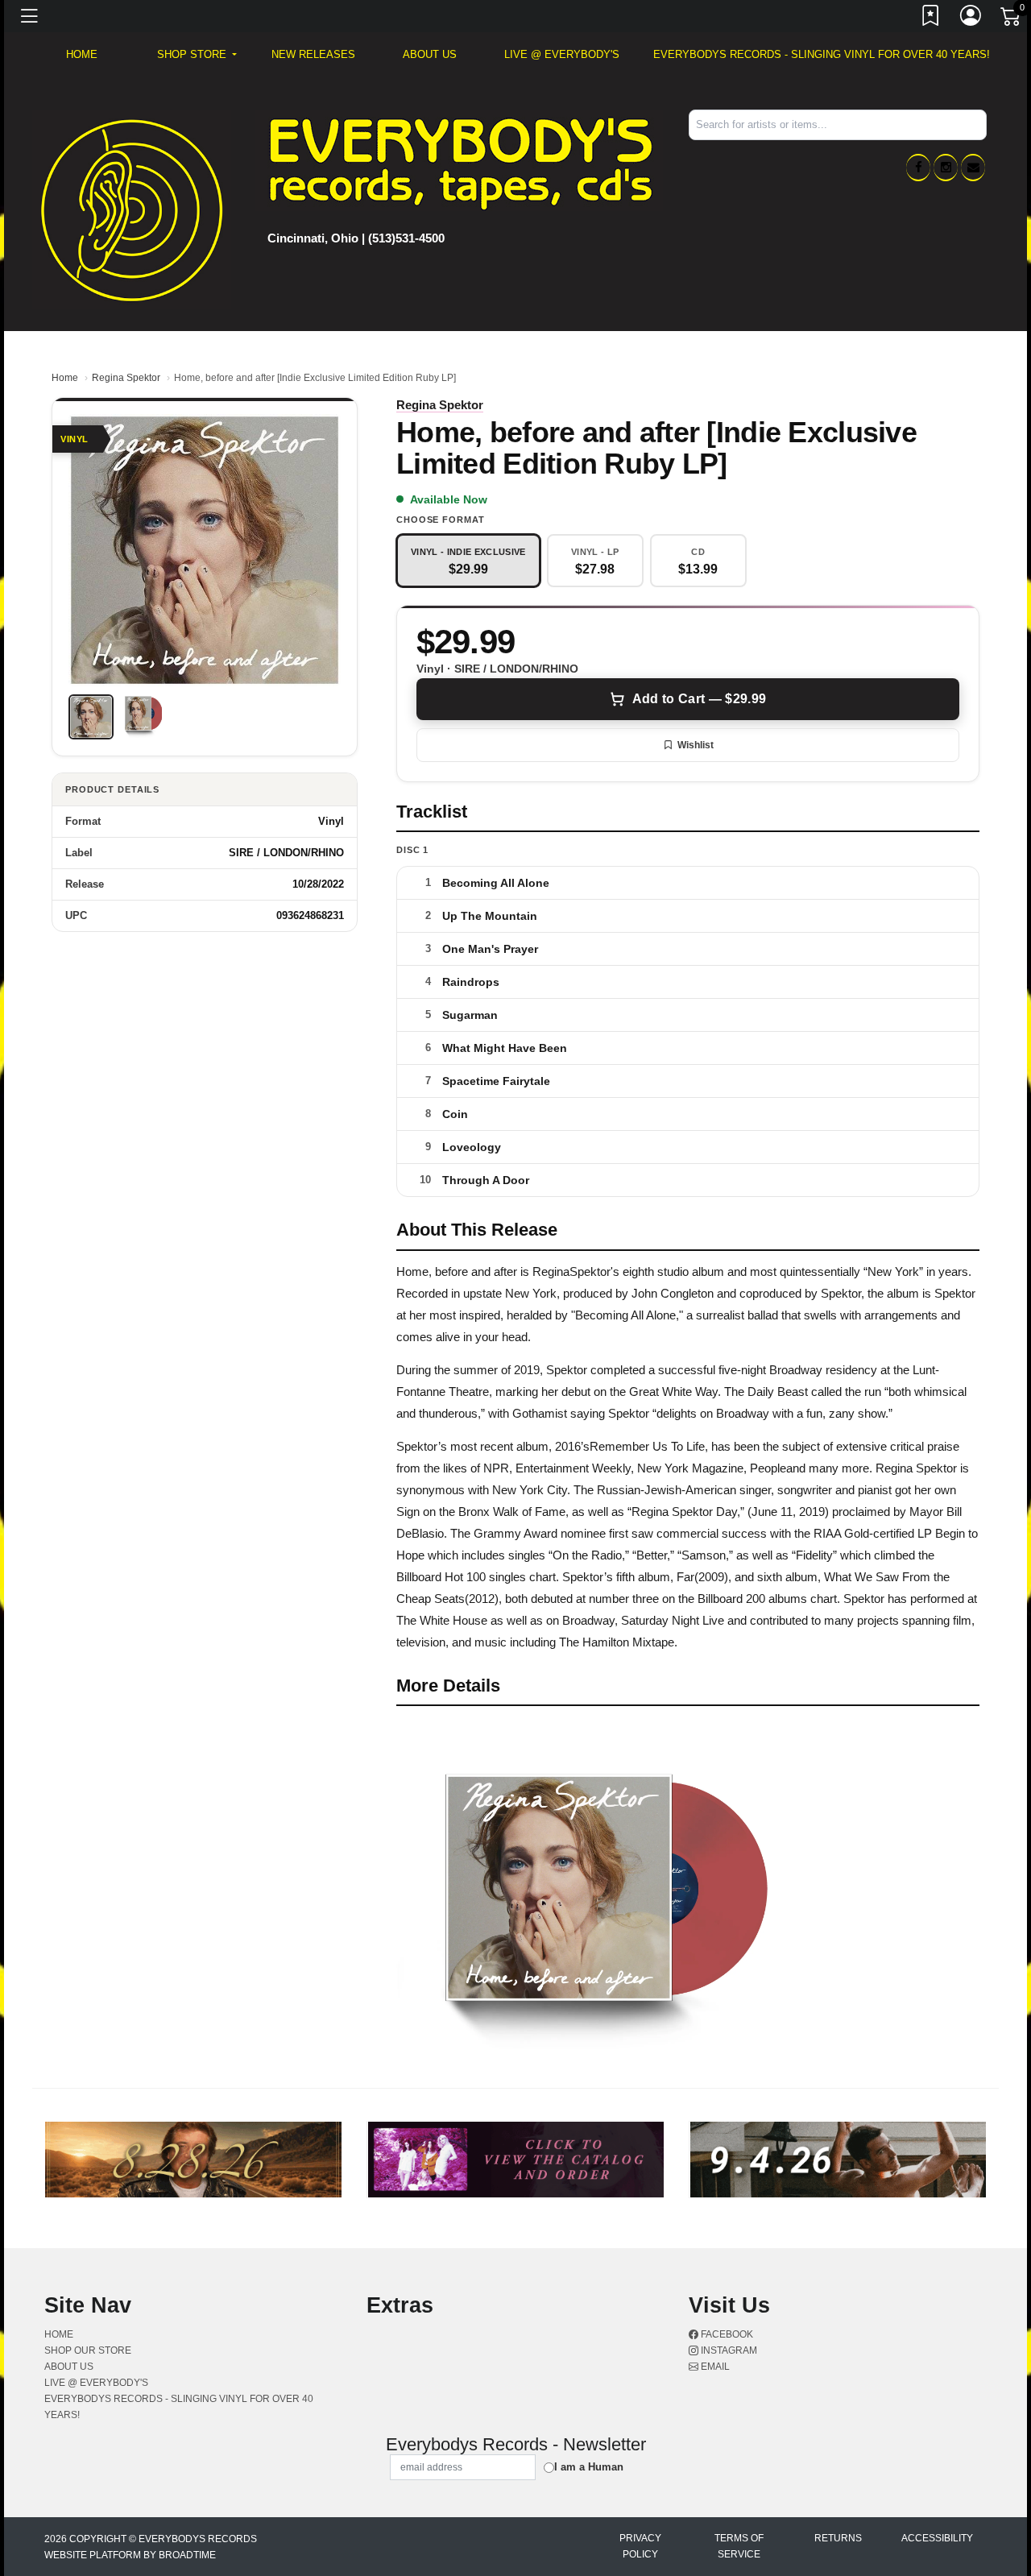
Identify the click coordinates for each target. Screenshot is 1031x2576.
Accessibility (937, 2538)
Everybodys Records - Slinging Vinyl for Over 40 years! (822, 54)
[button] (197, 55)
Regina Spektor (126, 378)
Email (714, 2367)
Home (65, 378)
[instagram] (946, 168)
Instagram (728, 2350)
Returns (838, 2538)
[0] (1012, 19)
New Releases (313, 54)
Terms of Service (739, 2546)
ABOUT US (430, 54)
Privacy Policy (640, 2546)
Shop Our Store (88, 2350)
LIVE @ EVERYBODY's (562, 54)
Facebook (726, 2334)
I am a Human (589, 2467)
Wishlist (696, 745)
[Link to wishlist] (931, 19)
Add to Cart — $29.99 (699, 699)
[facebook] (918, 168)
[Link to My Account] (971, 19)
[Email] (973, 168)
